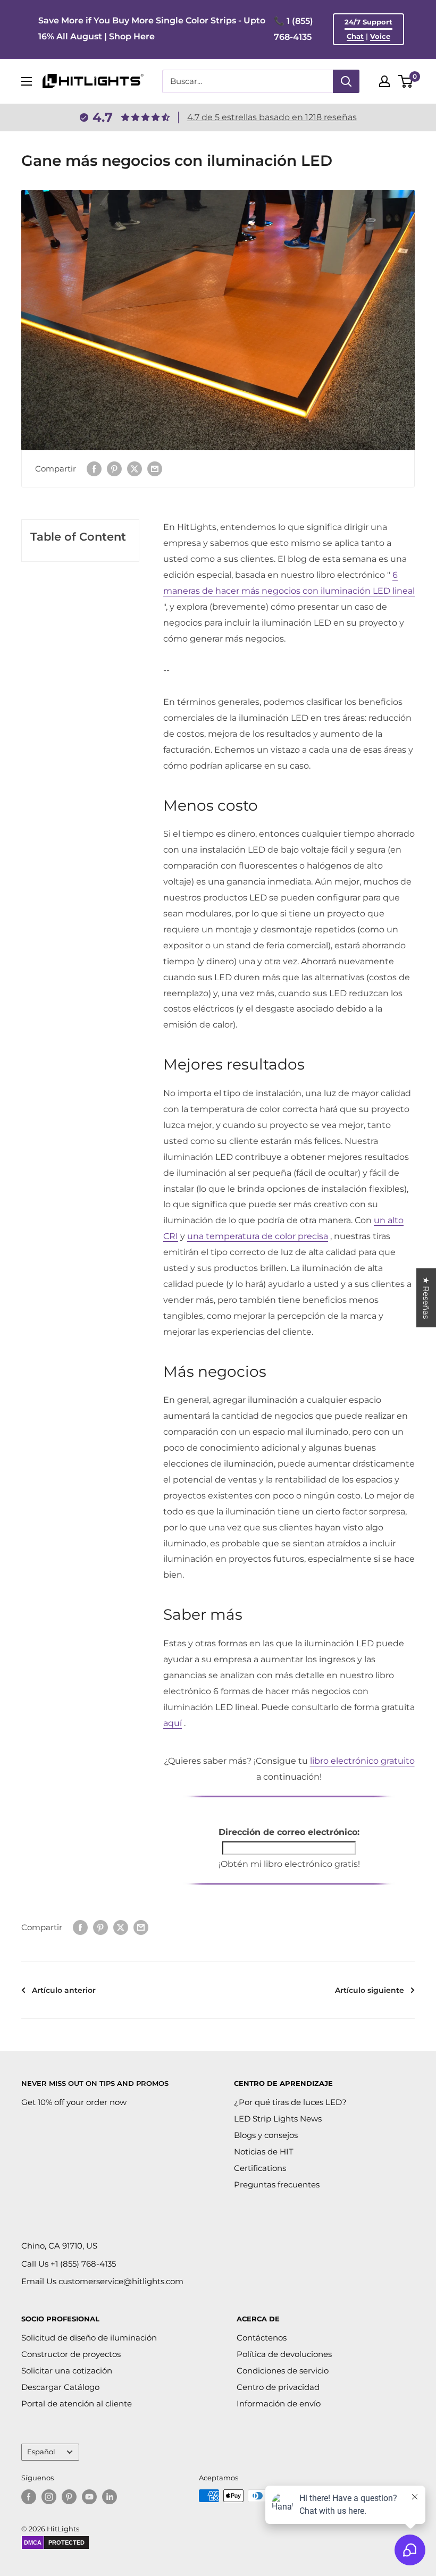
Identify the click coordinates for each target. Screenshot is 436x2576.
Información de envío (279, 2404)
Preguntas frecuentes (277, 2184)
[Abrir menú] (27, 81)
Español (41, 2452)
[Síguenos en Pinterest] (69, 2497)
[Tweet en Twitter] (135, 469)
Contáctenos (262, 2338)
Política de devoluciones (284, 2354)
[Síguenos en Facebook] (29, 2497)
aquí (173, 1723)
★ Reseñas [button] (426, 1298)
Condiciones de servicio (283, 2371)
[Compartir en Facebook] (94, 469)
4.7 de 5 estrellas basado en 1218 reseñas (272, 117)
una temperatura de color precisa (258, 1236)
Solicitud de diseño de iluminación (89, 2338)
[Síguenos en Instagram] (49, 2497)
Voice (380, 36)
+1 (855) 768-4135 (83, 2264)
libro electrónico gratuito (362, 1761)
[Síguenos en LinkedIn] (110, 2497)
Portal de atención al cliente (77, 2404)
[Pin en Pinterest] (114, 469)
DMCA (33, 2543)
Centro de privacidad (278, 2387)
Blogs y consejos (266, 2135)
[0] (406, 81)
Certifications (260, 2168)
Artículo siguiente (370, 1990)
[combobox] (248, 81)
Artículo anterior (64, 1990)
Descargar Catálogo (60, 2387)
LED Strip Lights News (278, 2119)
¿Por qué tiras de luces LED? (290, 2102)
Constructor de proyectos (71, 2354)
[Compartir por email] (155, 469)
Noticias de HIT (264, 2152)
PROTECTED (66, 2543)
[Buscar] (346, 81)
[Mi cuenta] (384, 81)
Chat (355, 36)
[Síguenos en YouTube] (89, 2497)
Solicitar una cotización (67, 2371)
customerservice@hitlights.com (121, 2281)
